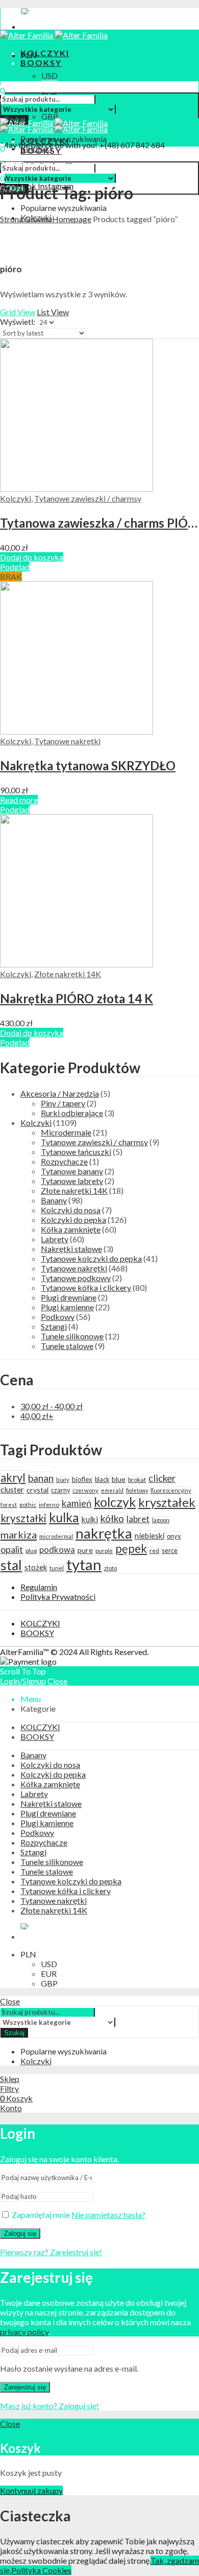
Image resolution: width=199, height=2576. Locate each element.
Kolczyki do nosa (71, 1210)
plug (31, 1551)
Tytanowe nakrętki (67, 741)
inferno (49, 1505)
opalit (12, 1549)
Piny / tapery (63, 1103)
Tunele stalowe (67, 1346)
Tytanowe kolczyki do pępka (91, 1258)
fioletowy (137, 1490)
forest (9, 1505)
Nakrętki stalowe (71, 1249)
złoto (110, 1568)
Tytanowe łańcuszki (76, 1152)
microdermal (56, 1536)
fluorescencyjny (171, 1490)
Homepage (72, 219)
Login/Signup (23, 1681)
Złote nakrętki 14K (68, 974)
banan (41, 1478)
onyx (174, 1536)
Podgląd (15, 567)
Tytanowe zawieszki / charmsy (88, 498)
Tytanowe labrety (72, 1181)
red (154, 1551)
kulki (90, 1519)
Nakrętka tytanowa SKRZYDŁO (88, 765)
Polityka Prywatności (58, 1597)
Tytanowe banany (72, 1171)
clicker (162, 1478)
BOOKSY (37, 1633)
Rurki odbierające (72, 1113)
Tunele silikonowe (72, 1336)
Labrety (55, 1239)
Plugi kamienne (67, 1307)
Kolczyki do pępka (73, 1220)
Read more (19, 800)
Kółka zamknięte (71, 1229)
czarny (60, 1490)
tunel (57, 1568)
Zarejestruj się (25, 2387)
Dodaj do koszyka (32, 557)
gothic (28, 1505)
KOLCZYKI (40, 1623)
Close (57, 1681)
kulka (64, 1517)
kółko (112, 1518)
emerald (112, 1490)
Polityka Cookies (41, 2570)
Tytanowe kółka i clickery (86, 1287)
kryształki (23, 1518)
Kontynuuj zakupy (31, 2490)
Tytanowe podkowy (76, 1278)
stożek (36, 1567)
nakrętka (104, 1533)
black (102, 1480)
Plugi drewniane (69, 1297)
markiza (19, 1534)
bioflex (82, 1479)
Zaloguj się (20, 2234)
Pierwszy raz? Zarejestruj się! (51, 2252)
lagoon (161, 1520)
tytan (84, 1564)
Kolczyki (16, 498)
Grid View (18, 312)
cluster (12, 1490)
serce (170, 1551)
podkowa (57, 1550)
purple (104, 1551)
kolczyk (115, 1502)
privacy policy (24, 2332)
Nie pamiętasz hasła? (108, 2215)
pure (85, 1550)
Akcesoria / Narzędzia (60, 1093)
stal (11, 1565)
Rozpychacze (64, 1161)
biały (63, 1480)
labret (138, 1519)
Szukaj (14, 2033)
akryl (13, 1478)
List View (53, 312)
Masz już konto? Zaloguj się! (49, 2406)
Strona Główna (26, 219)
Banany (54, 1200)
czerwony (85, 1490)
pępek (131, 1549)
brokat (137, 1480)
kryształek (167, 1502)
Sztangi (54, 1326)
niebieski (150, 1535)
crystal (38, 1490)
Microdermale (66, 1132)
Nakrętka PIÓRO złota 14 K (77, 998)
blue (119, 1479)
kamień (77, 1503)
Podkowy (58, 1317)
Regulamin (39, 1587)
